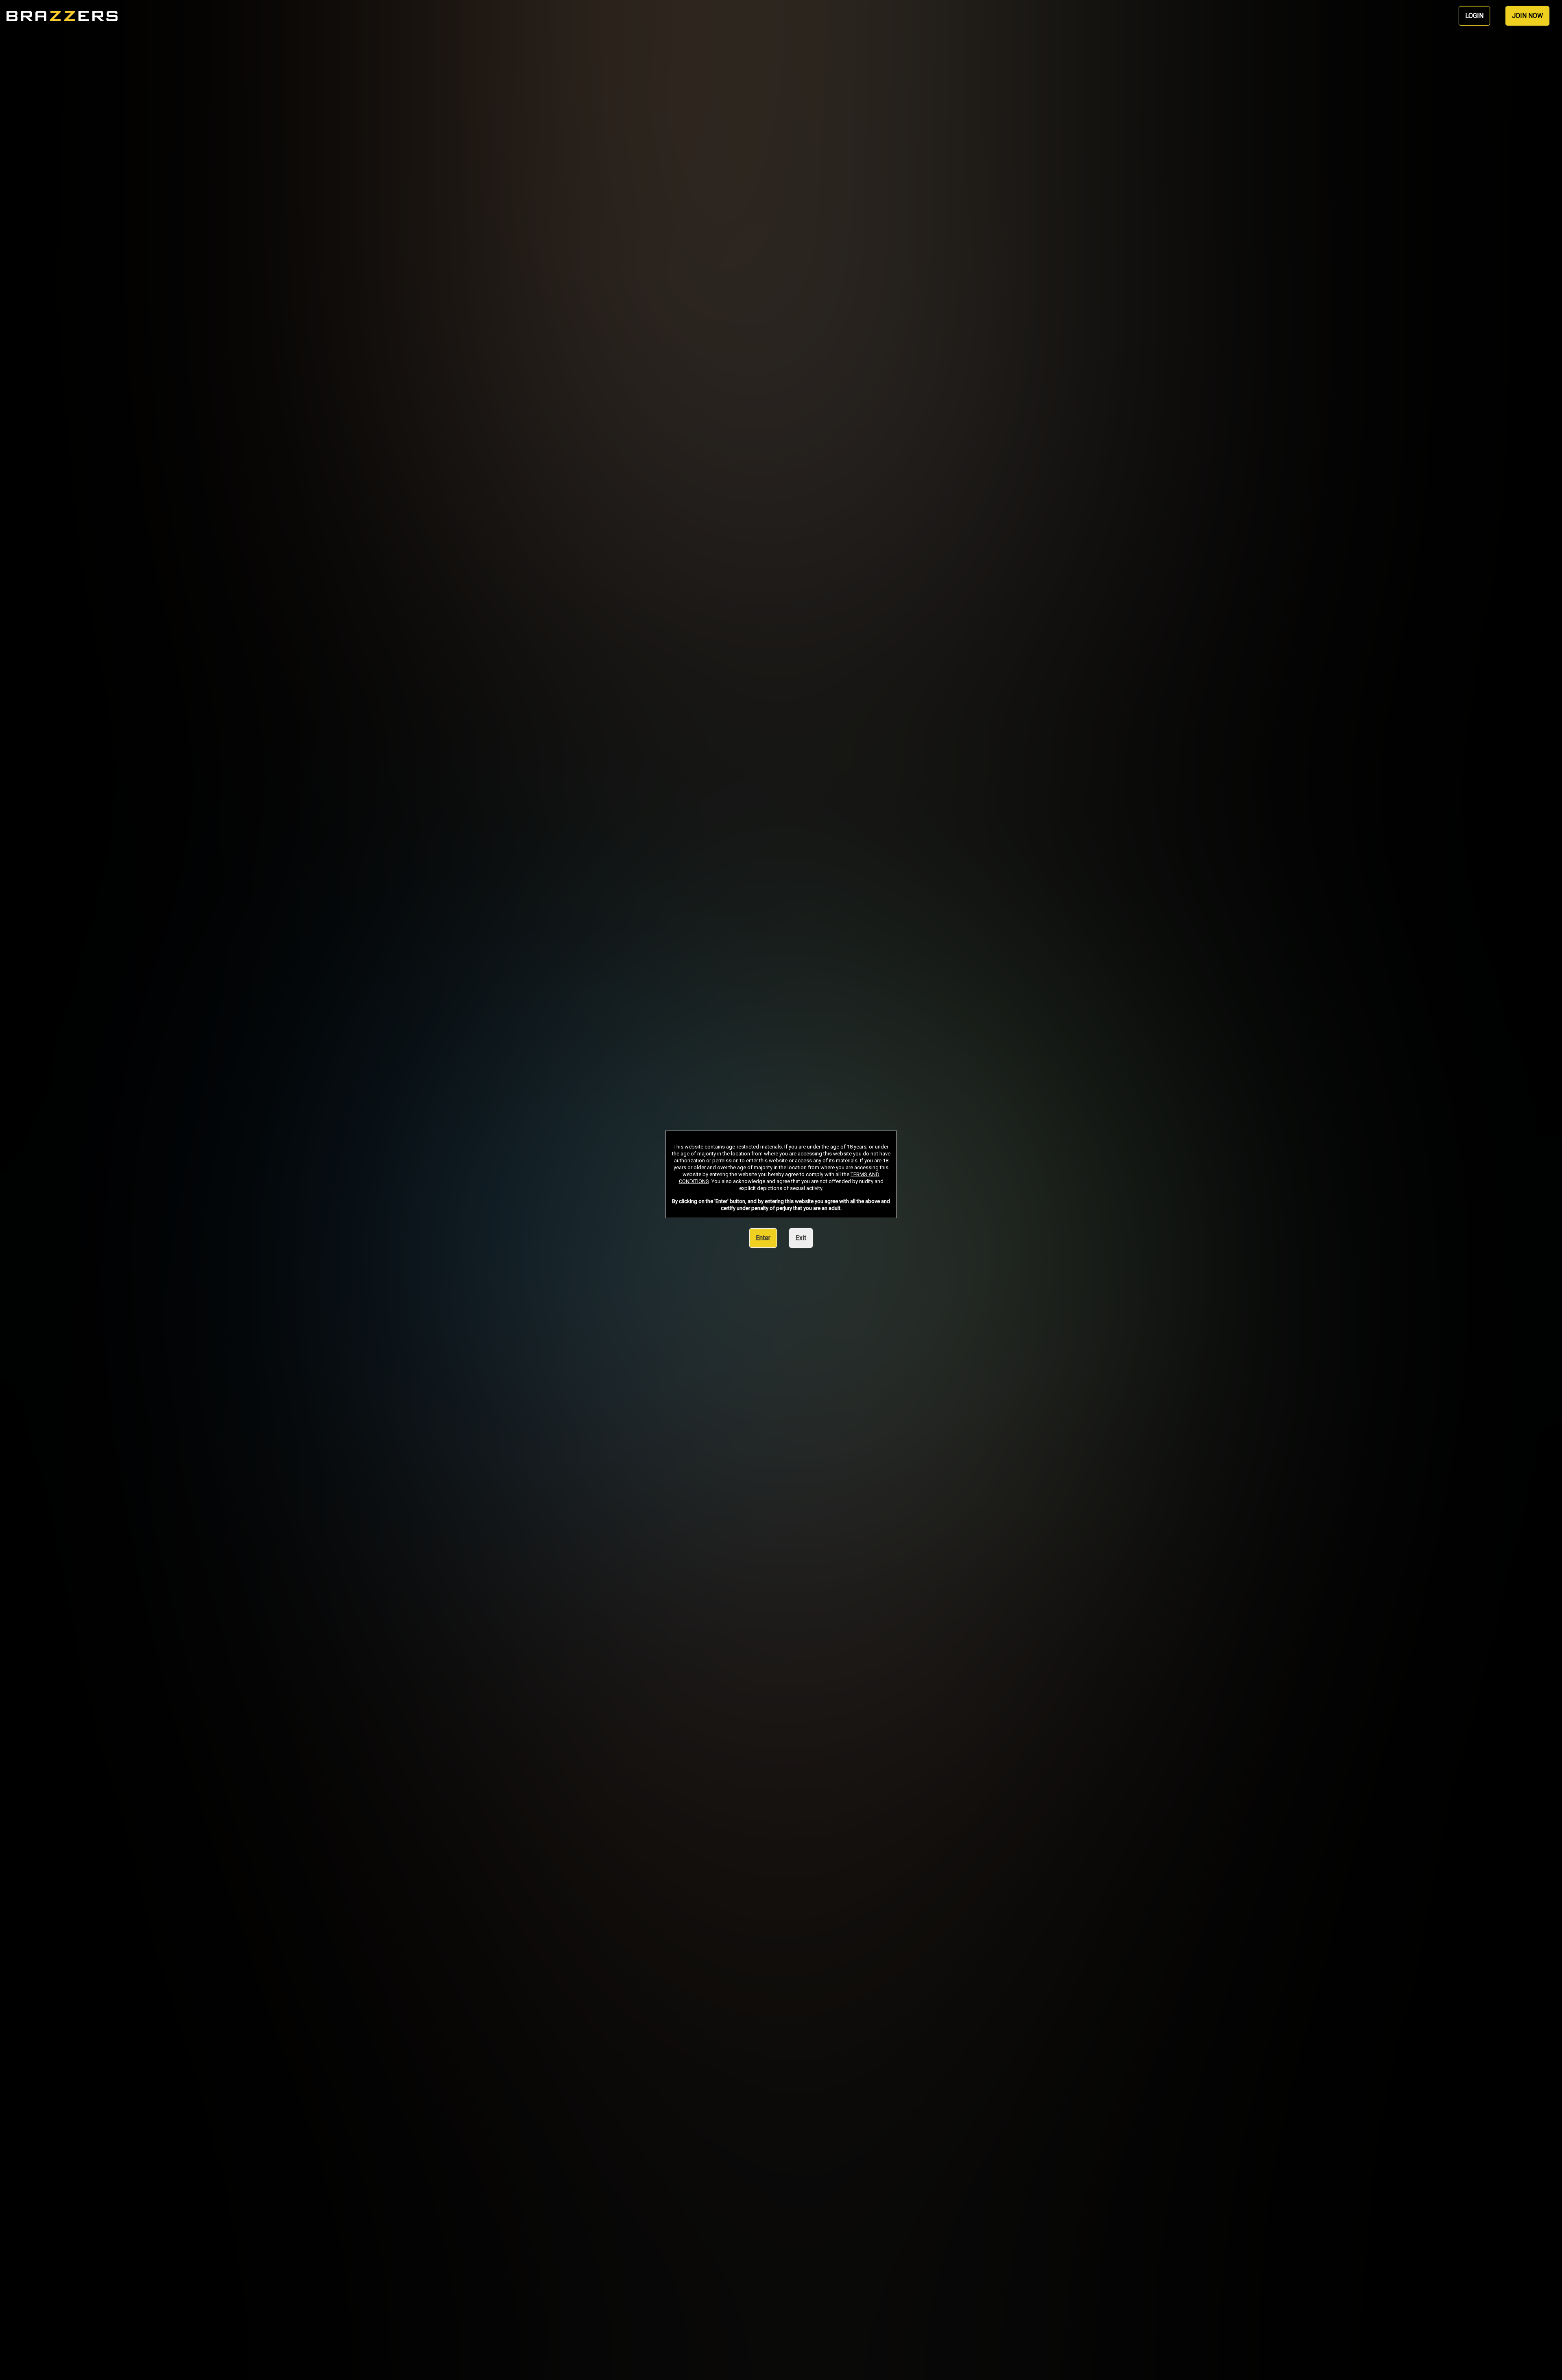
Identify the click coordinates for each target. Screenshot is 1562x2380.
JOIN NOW (1527, 16)
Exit (801, 1238)
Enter (763, 1238)
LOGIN (1474, 16)
